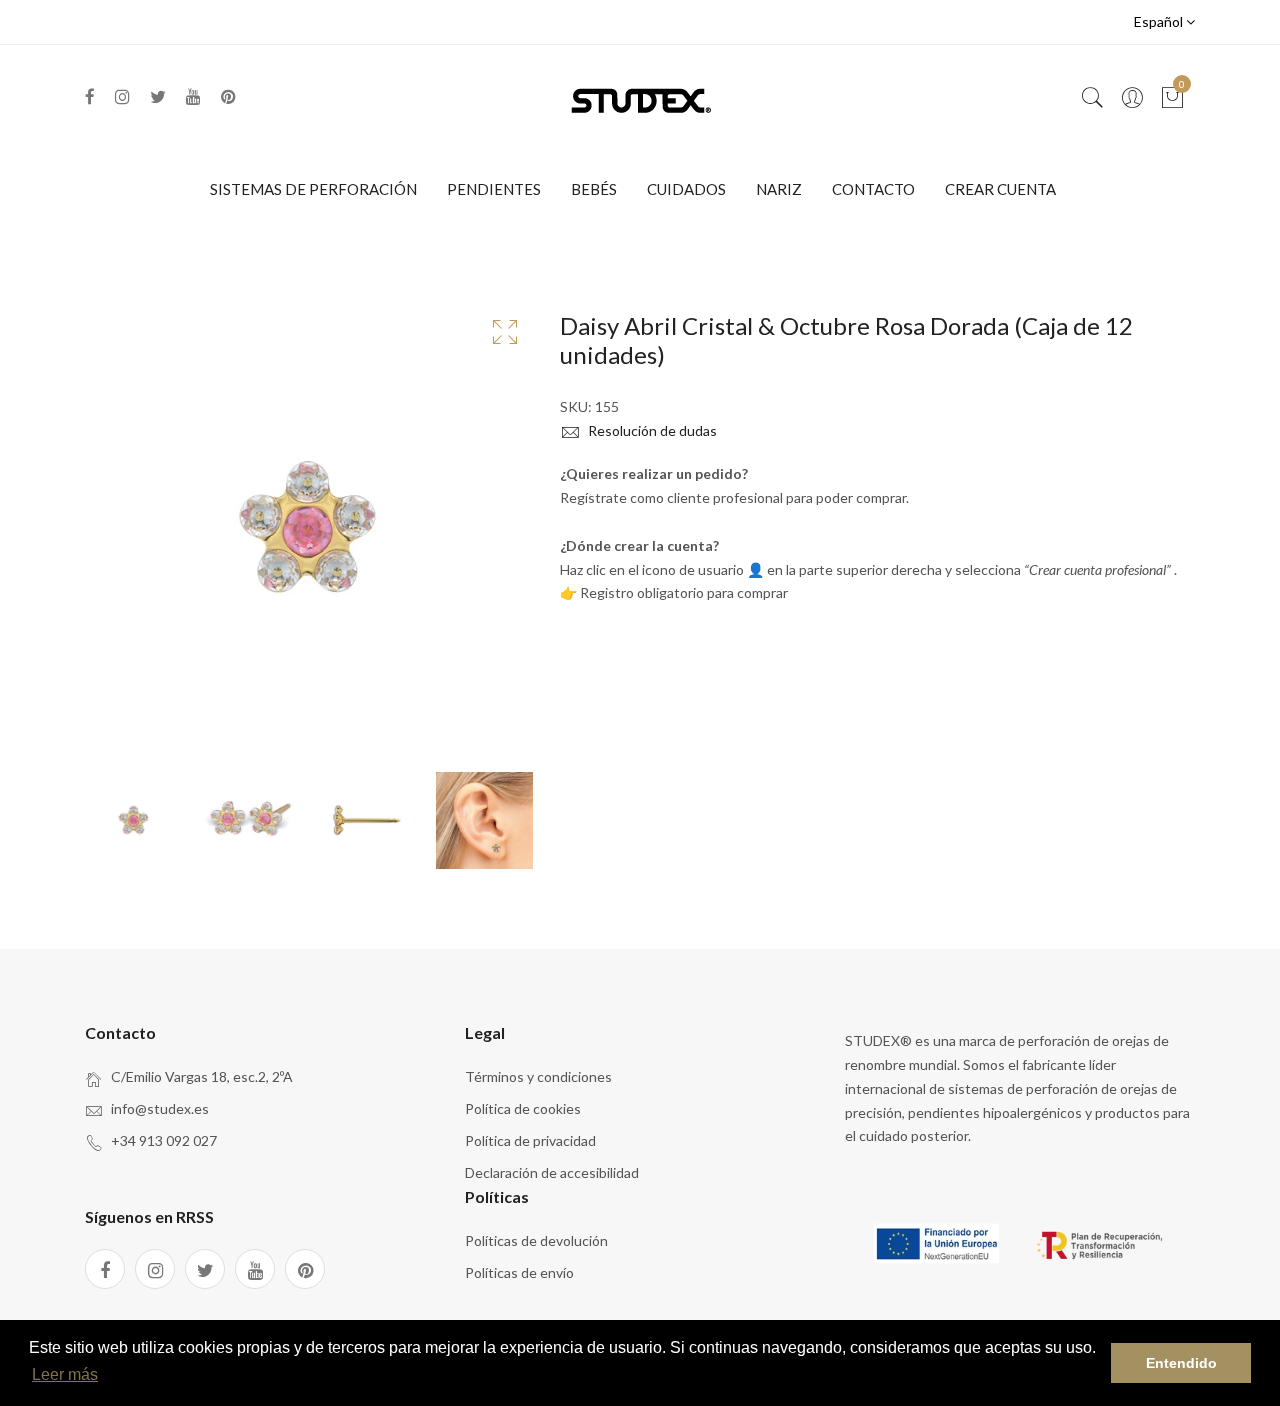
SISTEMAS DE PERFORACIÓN (313, 189)
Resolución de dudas (651, 430)
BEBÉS (594, 189)
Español (1160, 21)
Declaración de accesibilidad (552, 1172)
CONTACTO (873, 189)
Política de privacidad (530, 1140)
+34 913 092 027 (164, 1140)
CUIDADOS (686, 189)
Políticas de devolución (536, 1240)
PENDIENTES (494, 189)
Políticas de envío (519, 1272)
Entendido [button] (1181, 1363)
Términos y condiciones (538, 1076)
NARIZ (779, 189)
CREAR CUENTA (1000, 189)
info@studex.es (160, 1108)
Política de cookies (523, 1108)
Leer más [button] (65, 1374)
